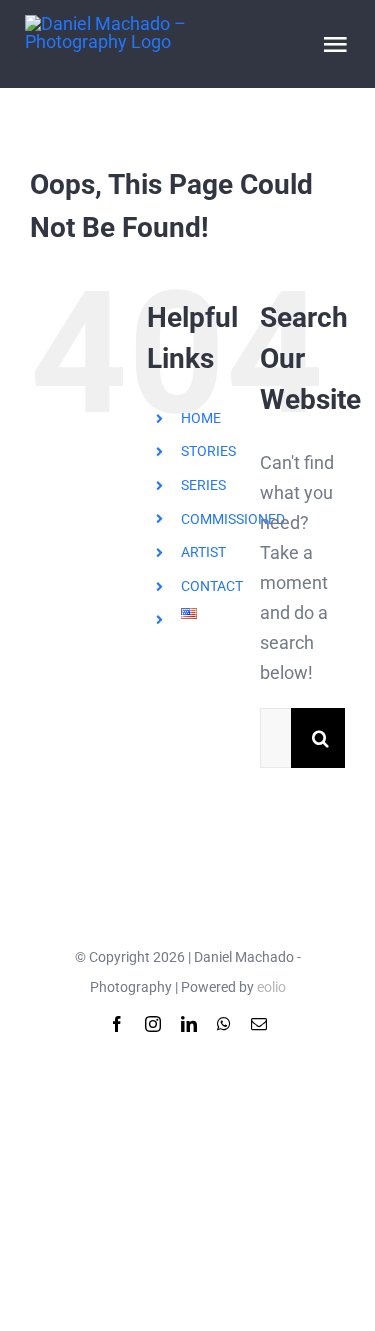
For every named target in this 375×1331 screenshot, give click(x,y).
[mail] (259, 1024)
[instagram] (153, 1024)
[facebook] (117, 1024)
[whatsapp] (224, 1024)
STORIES (208, 451)
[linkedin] (189, 1024)
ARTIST (203, 552)
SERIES (203, 485)
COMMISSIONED (233, 519)
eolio (271, 987)
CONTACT (212, 586)
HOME (201, 418)
